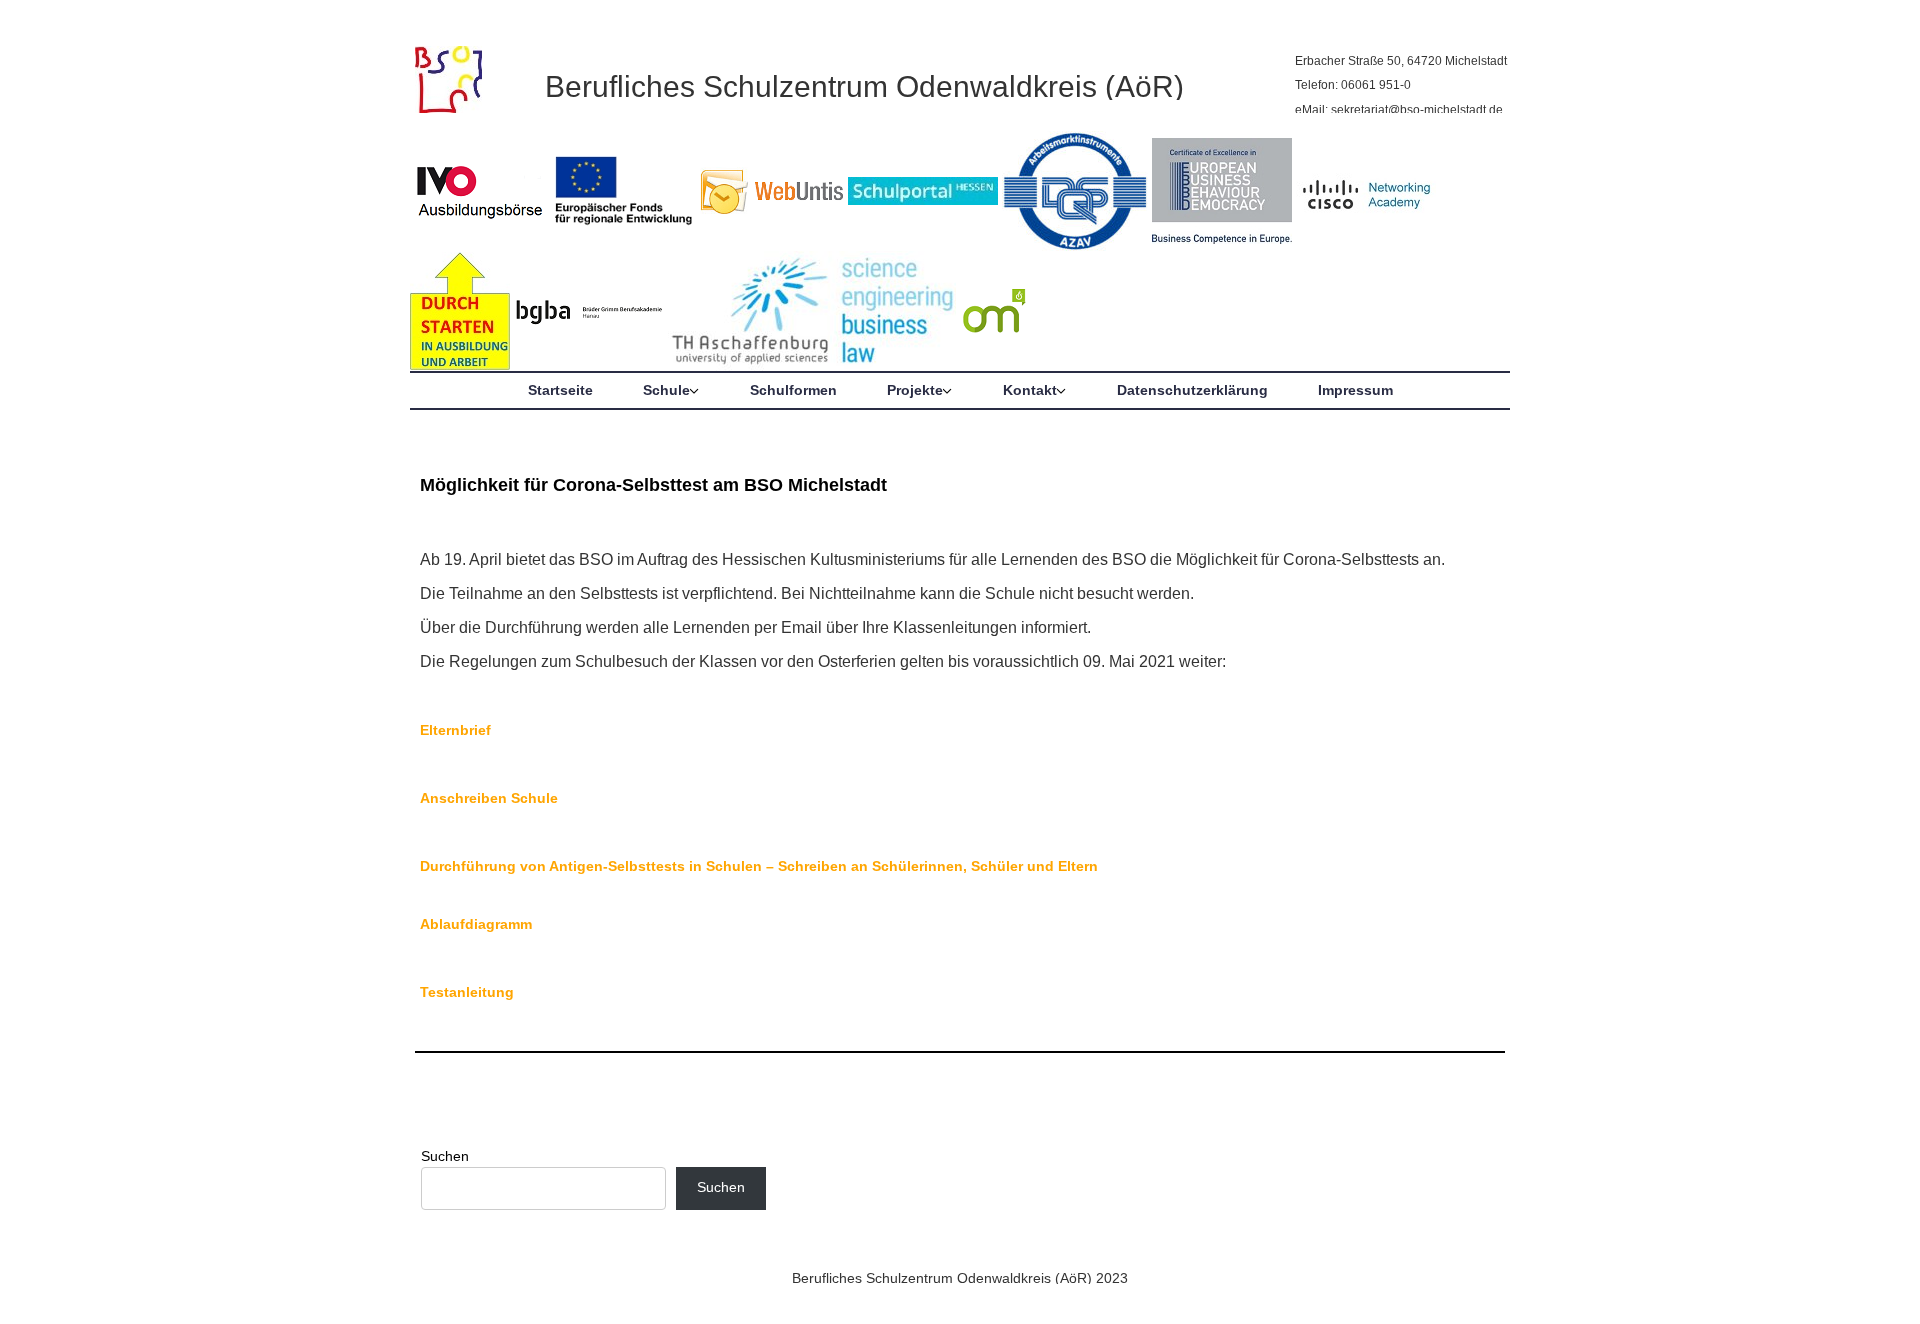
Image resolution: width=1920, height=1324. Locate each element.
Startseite (560, 390)
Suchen (445, 1156)
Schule (666, 390)
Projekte (915, 390)
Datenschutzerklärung (1192, 390)
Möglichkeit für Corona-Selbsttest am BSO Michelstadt (653, 485)
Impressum (1355, 390)
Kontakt (1030, 390)
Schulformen (793, 390)
